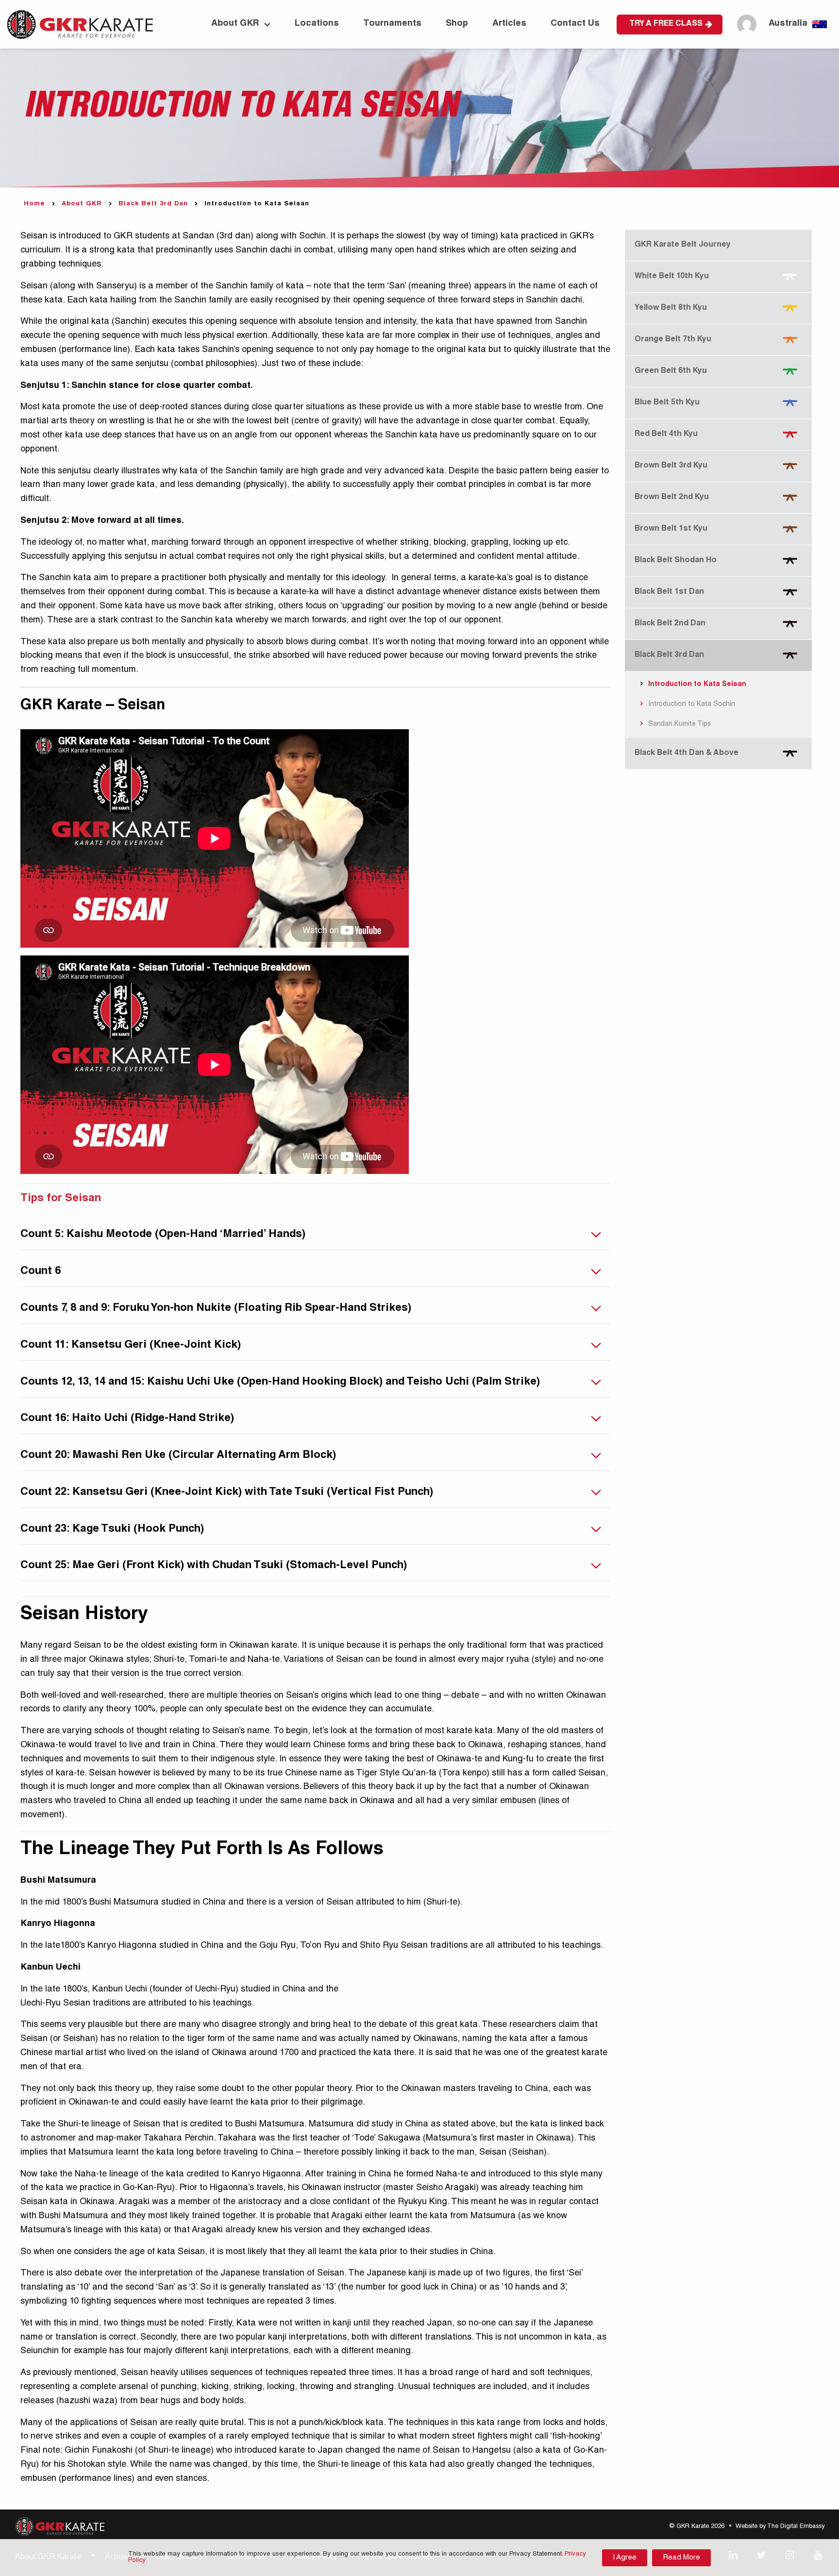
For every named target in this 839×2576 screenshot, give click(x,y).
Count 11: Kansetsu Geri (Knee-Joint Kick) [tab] (131, 1345)
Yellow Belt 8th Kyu (671, 308)
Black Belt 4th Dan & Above (687, 753)
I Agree (625, 2558)
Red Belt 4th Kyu (666, 435)
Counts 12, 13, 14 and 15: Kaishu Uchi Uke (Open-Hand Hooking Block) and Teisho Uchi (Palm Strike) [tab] (280, 1382)
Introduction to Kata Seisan (696, 685)
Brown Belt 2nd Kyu (672, 498)
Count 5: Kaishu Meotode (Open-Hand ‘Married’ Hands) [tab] (163, 1235)
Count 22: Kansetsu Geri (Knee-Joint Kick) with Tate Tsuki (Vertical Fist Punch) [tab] (227, 1492)
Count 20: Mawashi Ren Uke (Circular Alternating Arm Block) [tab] (178, 1455)
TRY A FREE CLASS (666, 24)
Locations (317, 24)
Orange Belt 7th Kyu (673, 340)
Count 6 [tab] (41, 1271)
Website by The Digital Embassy (780, 2527)
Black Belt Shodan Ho (676, 561)
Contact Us (575, 24)
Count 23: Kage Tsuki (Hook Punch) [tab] (112, 1529)
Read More (681, 2558)
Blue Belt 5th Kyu (667, 403)
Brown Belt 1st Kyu (671, 529)
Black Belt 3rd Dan (153, 204)
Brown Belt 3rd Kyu (671, 466)
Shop (457, 24)
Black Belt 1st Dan (669, 592)
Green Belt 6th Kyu (671, 371)
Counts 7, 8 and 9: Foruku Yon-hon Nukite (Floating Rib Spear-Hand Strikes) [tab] (216, 1308)
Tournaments (392, 24)
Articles (509, 24)
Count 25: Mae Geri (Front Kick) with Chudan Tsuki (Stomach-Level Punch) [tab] (214, 1566)
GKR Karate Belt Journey (683, 245)
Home (34, 204)
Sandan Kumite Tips (679, 724)
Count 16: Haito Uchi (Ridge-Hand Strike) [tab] (127, 1419)
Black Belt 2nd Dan (670, 624)
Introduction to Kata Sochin (691, 704)
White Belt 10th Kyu (672, 277)
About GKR (235, 24)
